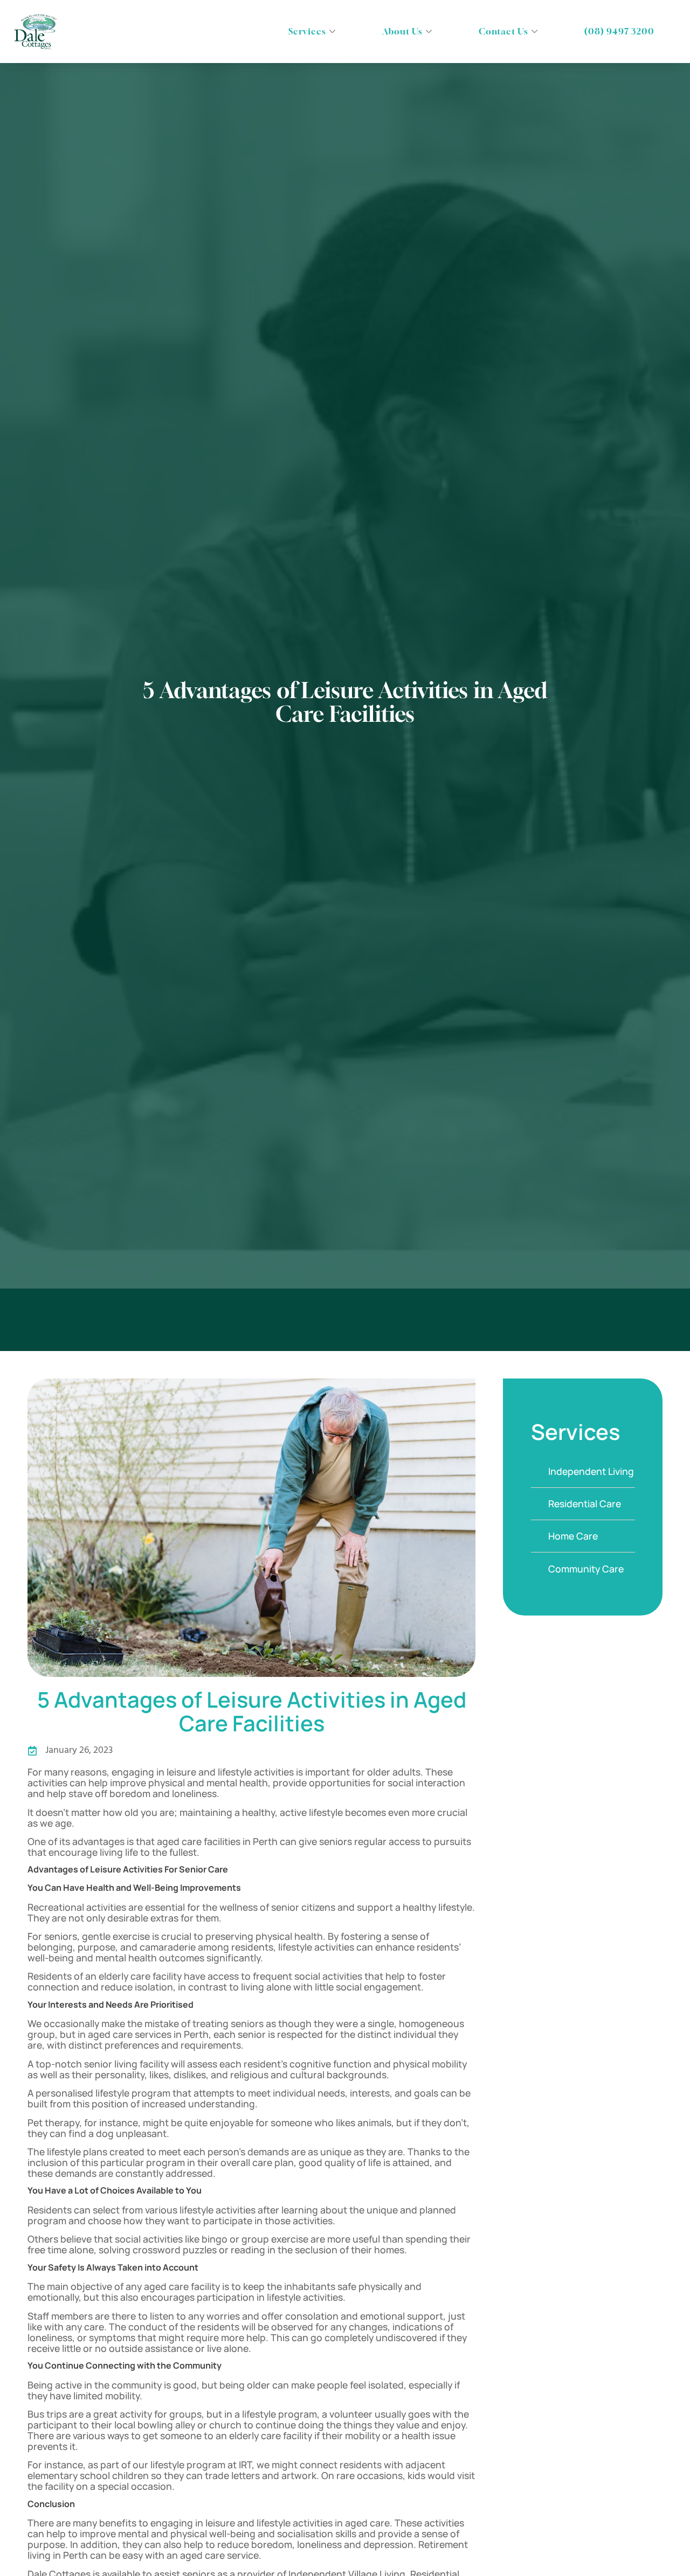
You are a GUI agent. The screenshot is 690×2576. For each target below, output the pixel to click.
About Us (402, 31)
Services (307, 31)
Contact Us (503, 31)
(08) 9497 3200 (619, 31)
